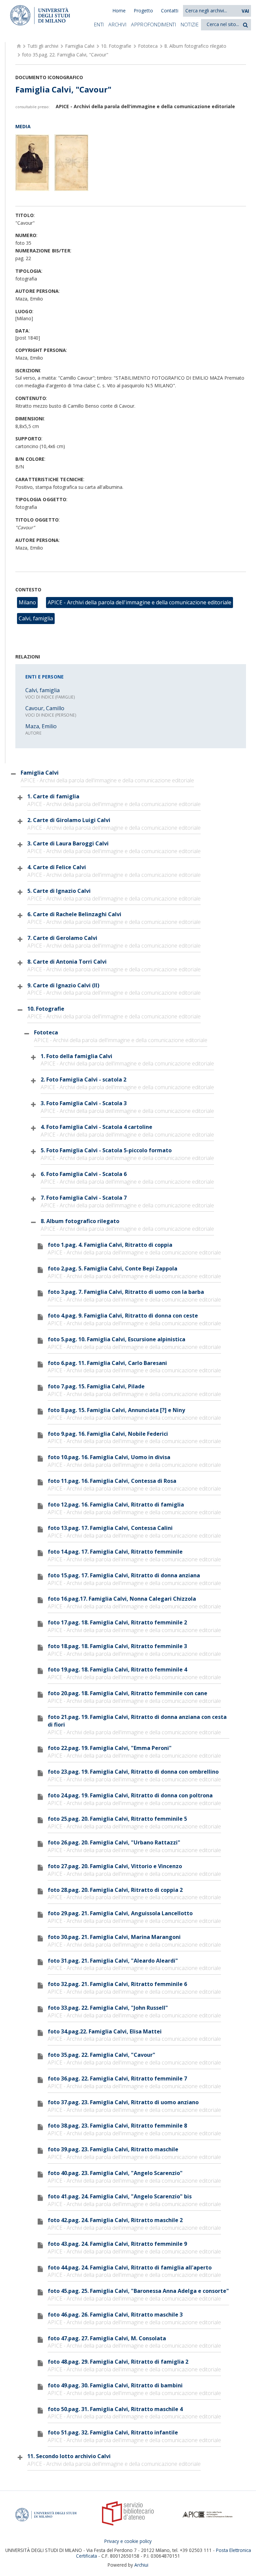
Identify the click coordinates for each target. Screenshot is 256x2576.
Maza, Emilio (41, 726)
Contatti (170, 11)
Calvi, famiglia (36, 618)
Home (119, 11)
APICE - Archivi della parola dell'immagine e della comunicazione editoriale (139, 602)
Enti (99, 24)
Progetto (143, 11)
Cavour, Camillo (45, 708)
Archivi (117, 24)
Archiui (141, 2565)
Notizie (190, 24)
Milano (27, 602)
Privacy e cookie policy (128, 2541)
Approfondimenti (153, 24)
